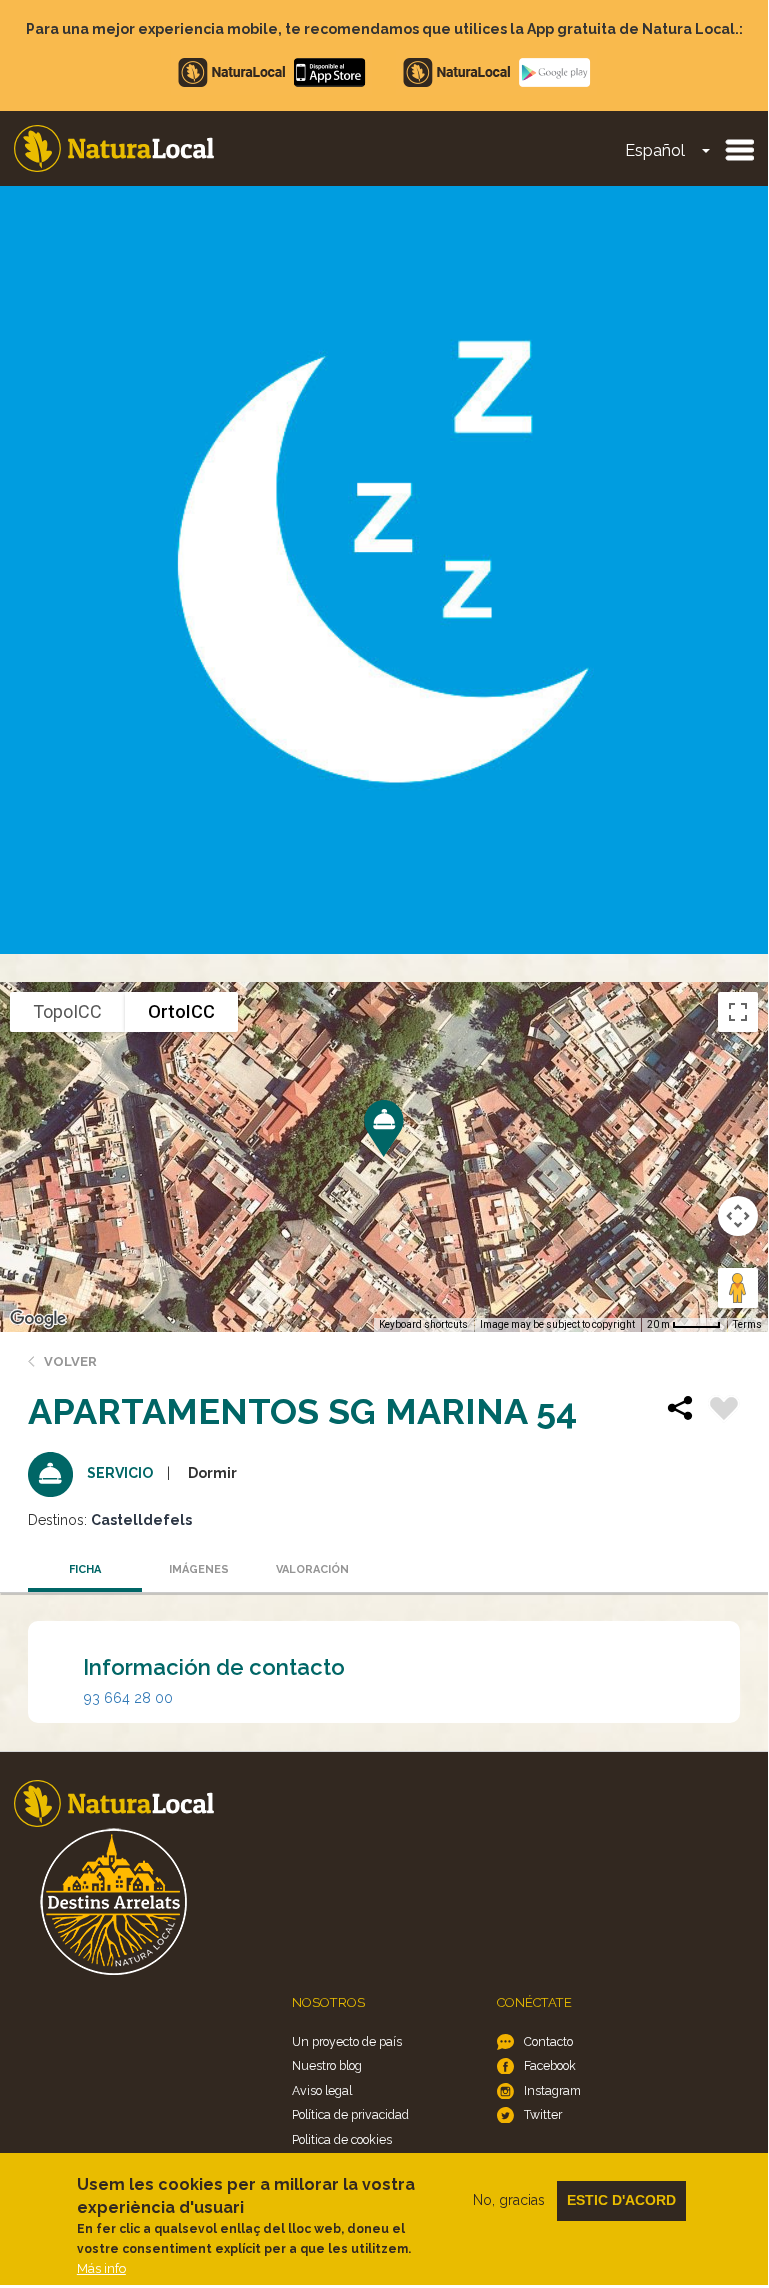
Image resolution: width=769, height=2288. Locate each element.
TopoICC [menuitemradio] (67, 1011)
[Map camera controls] (738, 1216)
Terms (747, 1324)
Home (114, 148)
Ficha (85, 1569)
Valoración (312, 1569)
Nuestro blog (327, 2065)
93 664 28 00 (128, 1698)
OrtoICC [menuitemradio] (181, 1011)
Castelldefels (141, 1520)
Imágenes (199, 1569)
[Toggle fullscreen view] (738, 1012)
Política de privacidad (350, 2114)
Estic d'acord (621, 2200)
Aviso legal (322, 2090)
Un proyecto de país (347, 2041)
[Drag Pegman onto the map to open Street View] (738, 1288)
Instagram (552, 2090)
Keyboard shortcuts (423, 1324)
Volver (70, 1361)
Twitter (543, 2114)
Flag (724, 1411)
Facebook (550, 2065)
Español (655, 150)
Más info (101, 2268)
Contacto (548, 2041)
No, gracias (509, 2200)
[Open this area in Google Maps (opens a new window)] (38, 1319)
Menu (739, 149)
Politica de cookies (342, 2139)
